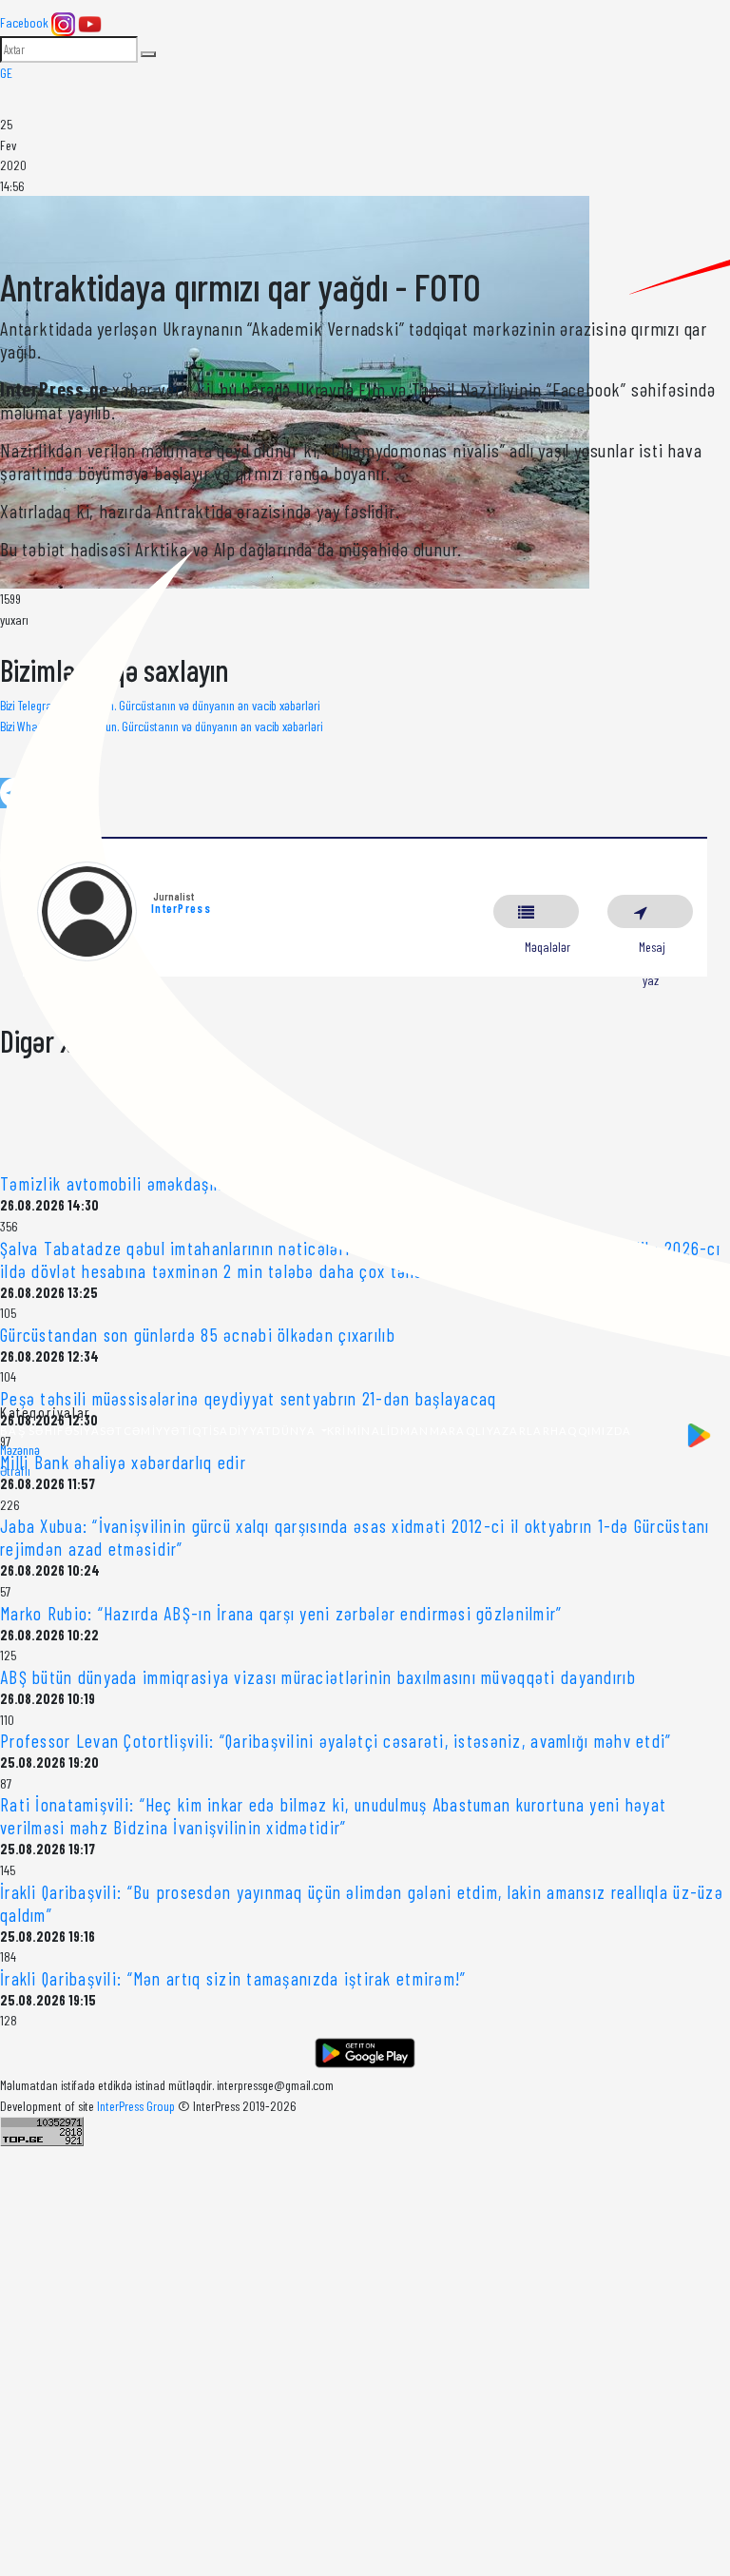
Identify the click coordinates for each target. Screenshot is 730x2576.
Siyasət (98, 1431)
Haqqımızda (591, 1431)
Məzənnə (20, 1450)
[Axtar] (148, 54)
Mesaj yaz (650, 911)
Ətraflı (15, 1471)
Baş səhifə (37, 1431)
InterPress (181, 908)
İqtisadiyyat (230, 1431)
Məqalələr (536, 911)
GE (6, 73)
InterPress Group (137, 2106)
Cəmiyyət (156, 1431)
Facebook (24, 22)
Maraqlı (458, 1431)
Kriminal (357, 1431)
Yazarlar (519, 1431)
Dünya (295, 1431)
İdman (408, 1431)
